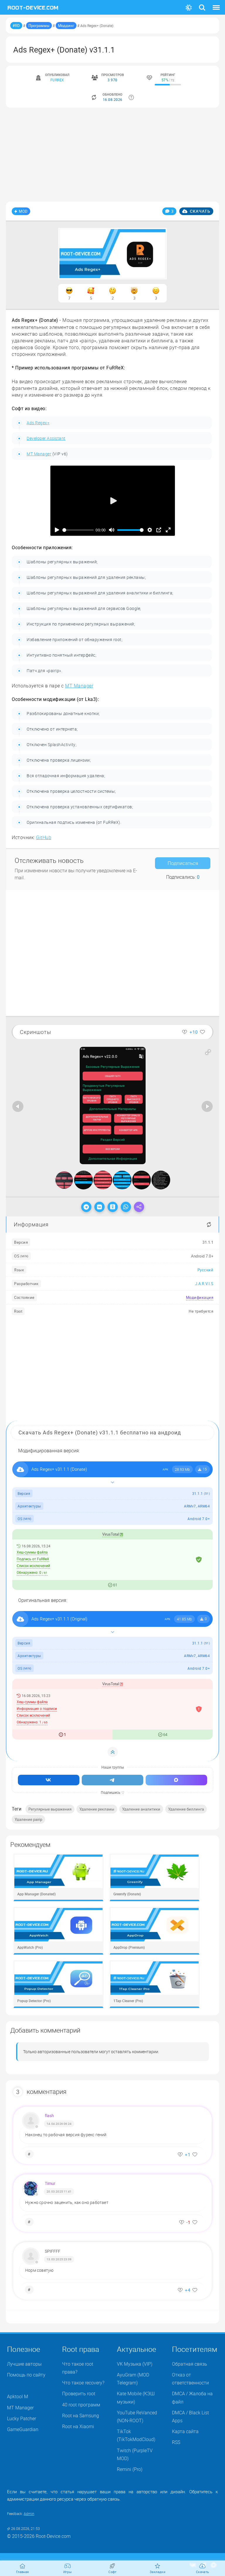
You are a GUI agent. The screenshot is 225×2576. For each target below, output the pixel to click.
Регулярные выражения (50, 1809)
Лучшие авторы (24, 2364)
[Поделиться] (139, 1207)
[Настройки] (150, 530)
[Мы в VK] (49, 1780)
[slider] (78, 530)
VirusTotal (111, 1534)
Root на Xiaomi (78, 2426)
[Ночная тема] (189, 8)
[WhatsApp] (126, 1207)
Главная (23, 2572)
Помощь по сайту (26, 2375)
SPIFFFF (53, 2251)
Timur (50, 2183)
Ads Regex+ (38, 423)
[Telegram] (86, 1207)
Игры (68, 2572)
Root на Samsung (81, 2416)
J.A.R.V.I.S (204, 1284)
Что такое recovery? (83, 2383)
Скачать (200, 211)
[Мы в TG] (112, 1780)
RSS (176, 2442)
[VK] (99, 1207)
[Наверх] (113, 1752)
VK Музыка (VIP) (135, 2364)
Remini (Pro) (130, 2469)
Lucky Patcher (22, 2418)
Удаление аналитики (141, 1809)
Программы (39, 26)
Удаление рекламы (97, 1809)
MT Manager (39, 454)
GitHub (44, 837)
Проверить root (79, 2394)
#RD (16, 26)
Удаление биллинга (186, 1809)
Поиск (202, 4)
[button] (208, 1052)
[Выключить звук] (112, 530)
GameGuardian (23, 2429)
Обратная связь (190, 2364)
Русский (206, 1270)
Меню (216, 4)
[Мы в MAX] (176, 1780)
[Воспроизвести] (57, 530)
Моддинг (66, 26)
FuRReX (57, 80)
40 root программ (81, 2405)
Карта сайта (185, 2431)
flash (49, 2116)
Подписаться (183, 863)
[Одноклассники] (113, 1207)
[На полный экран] (168, 530)
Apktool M (18, 2396)
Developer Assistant (46, 438)
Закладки (157, 2572)
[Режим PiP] (159, 530)
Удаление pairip (28, 1819)
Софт (112, 2572)
